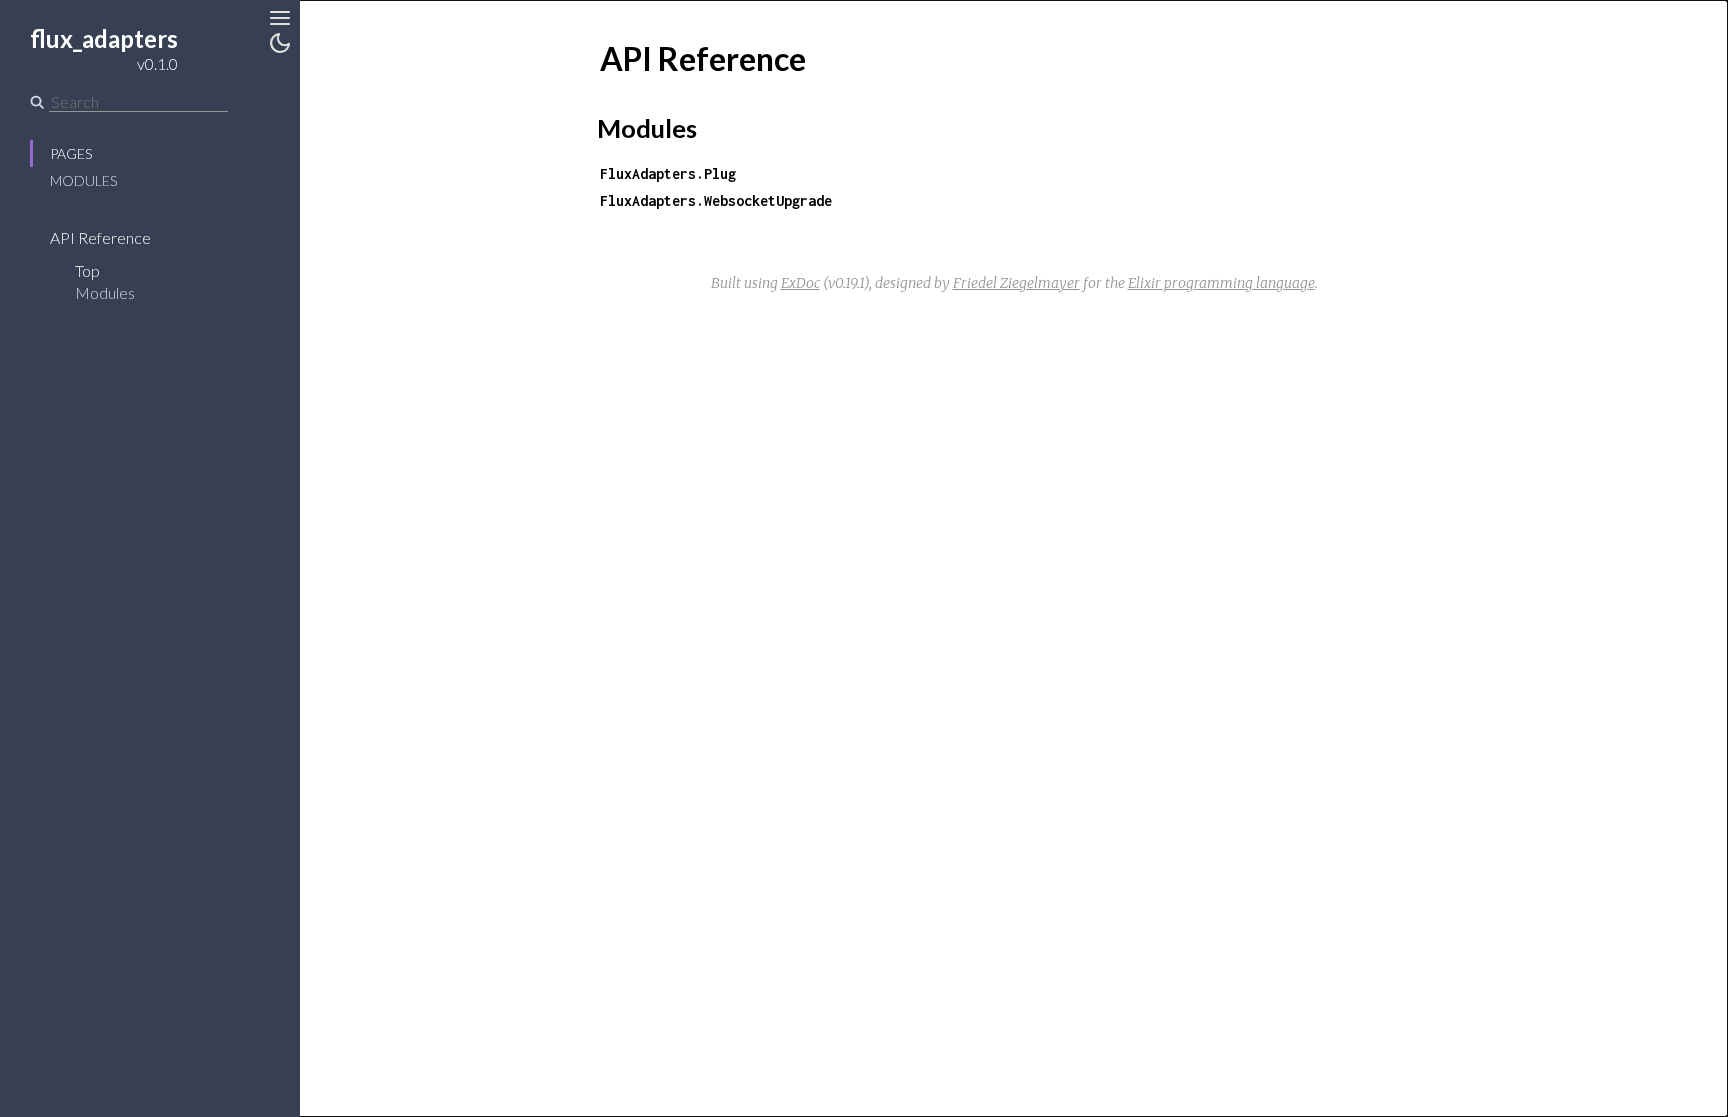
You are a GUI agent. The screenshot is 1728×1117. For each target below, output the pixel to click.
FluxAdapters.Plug (668, 173)
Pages (71, 153)
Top (87, 270)
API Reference (100, 237)
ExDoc (800, 283)
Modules (83, 180)
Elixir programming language (1221, 283)
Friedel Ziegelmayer (1016, 283)
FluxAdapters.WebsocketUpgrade (716, 200)
